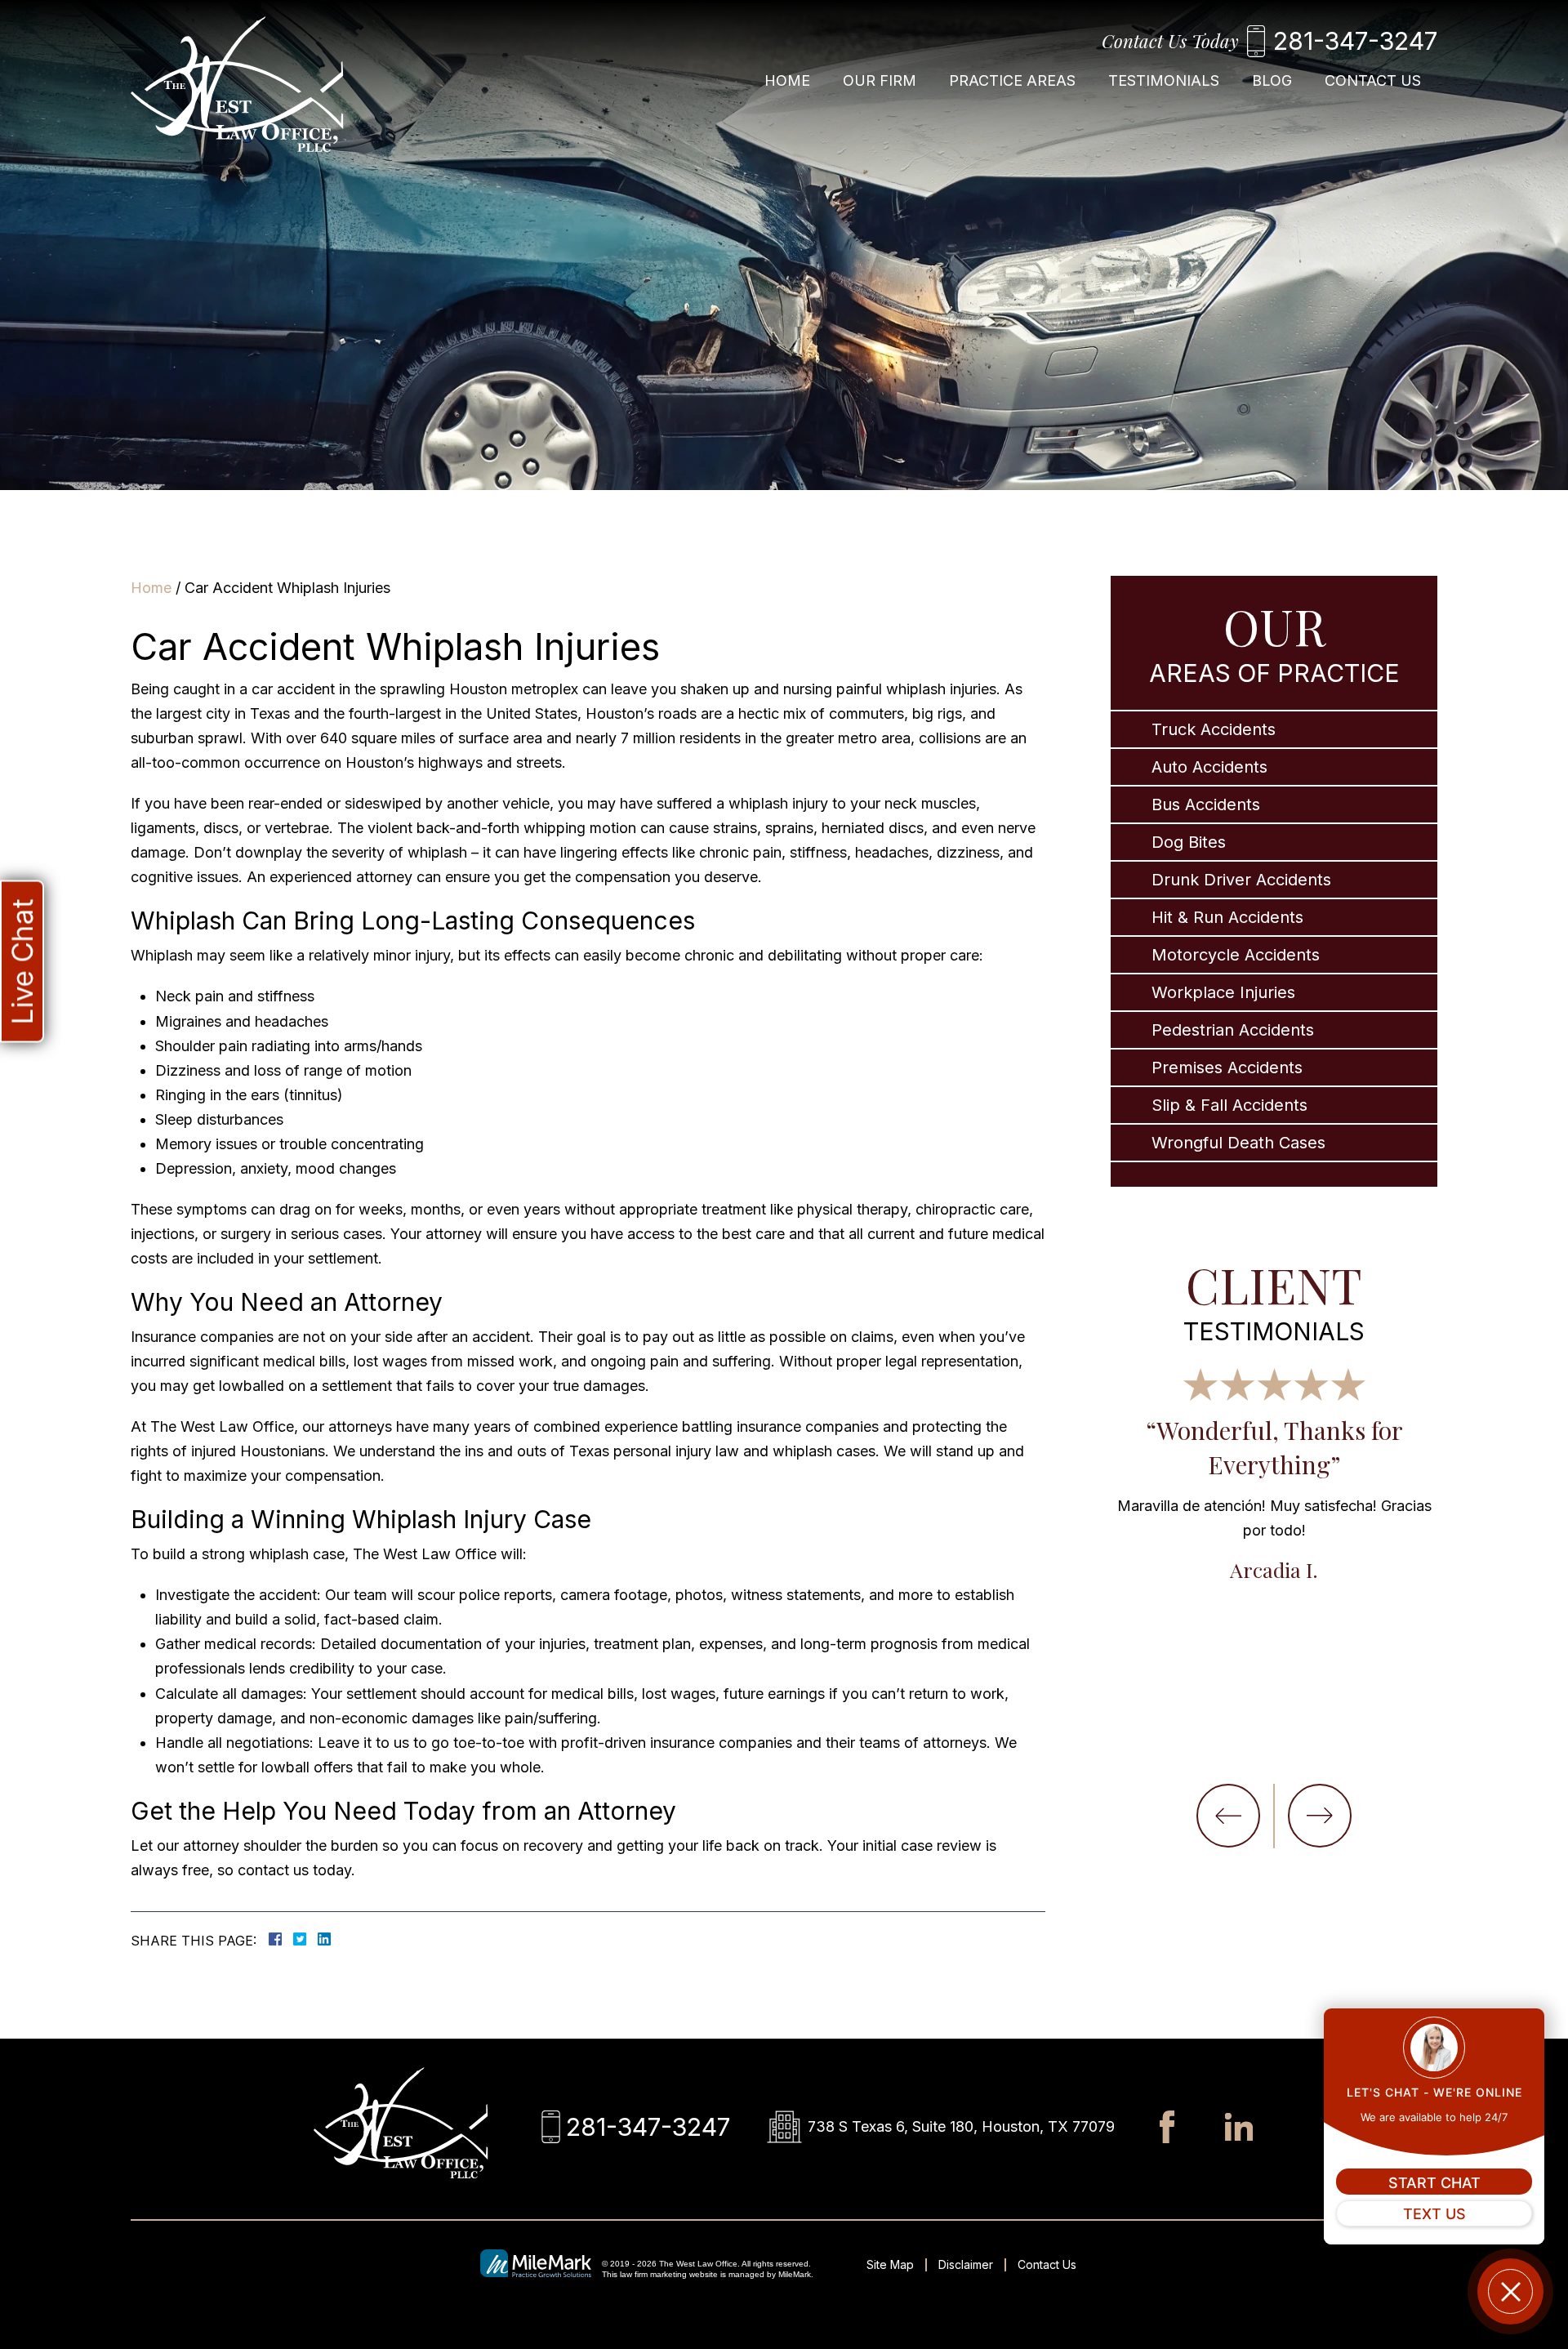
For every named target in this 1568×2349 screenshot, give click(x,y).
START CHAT (1434, 2183)
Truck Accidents (1214, 729)
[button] (1228, 1816)
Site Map (890, 2264)
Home (787, 80)
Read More (1390, 1604)
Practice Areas (1012, 80)
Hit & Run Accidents (1227, 917)
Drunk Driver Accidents (1241, 880)
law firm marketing (653, 2274)
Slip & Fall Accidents (1229, 1105)
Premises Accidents (1227, 1068)
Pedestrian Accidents (1233, 1030)
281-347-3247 (1355, 41)
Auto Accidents (1209, 767)
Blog (1272, 80)
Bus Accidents (1206, 805)
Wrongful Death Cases (1238, 1143)
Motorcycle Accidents (1236, 955)
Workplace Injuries (1223, 992)
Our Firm (880, 80)
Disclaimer (966, 2264)
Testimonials (1164, 80)
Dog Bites (1189, 842)
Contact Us (1373, 80)
